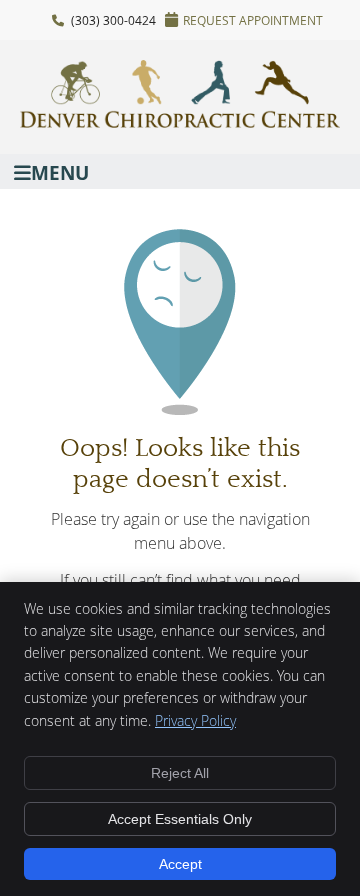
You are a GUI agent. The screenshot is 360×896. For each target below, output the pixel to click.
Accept (180, 864)
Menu (60, 171)
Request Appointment (253, 20)
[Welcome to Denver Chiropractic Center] (180, 122)
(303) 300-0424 (113, 20)
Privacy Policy (195, 720)
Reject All (180, 773)
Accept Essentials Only (180, 819)
